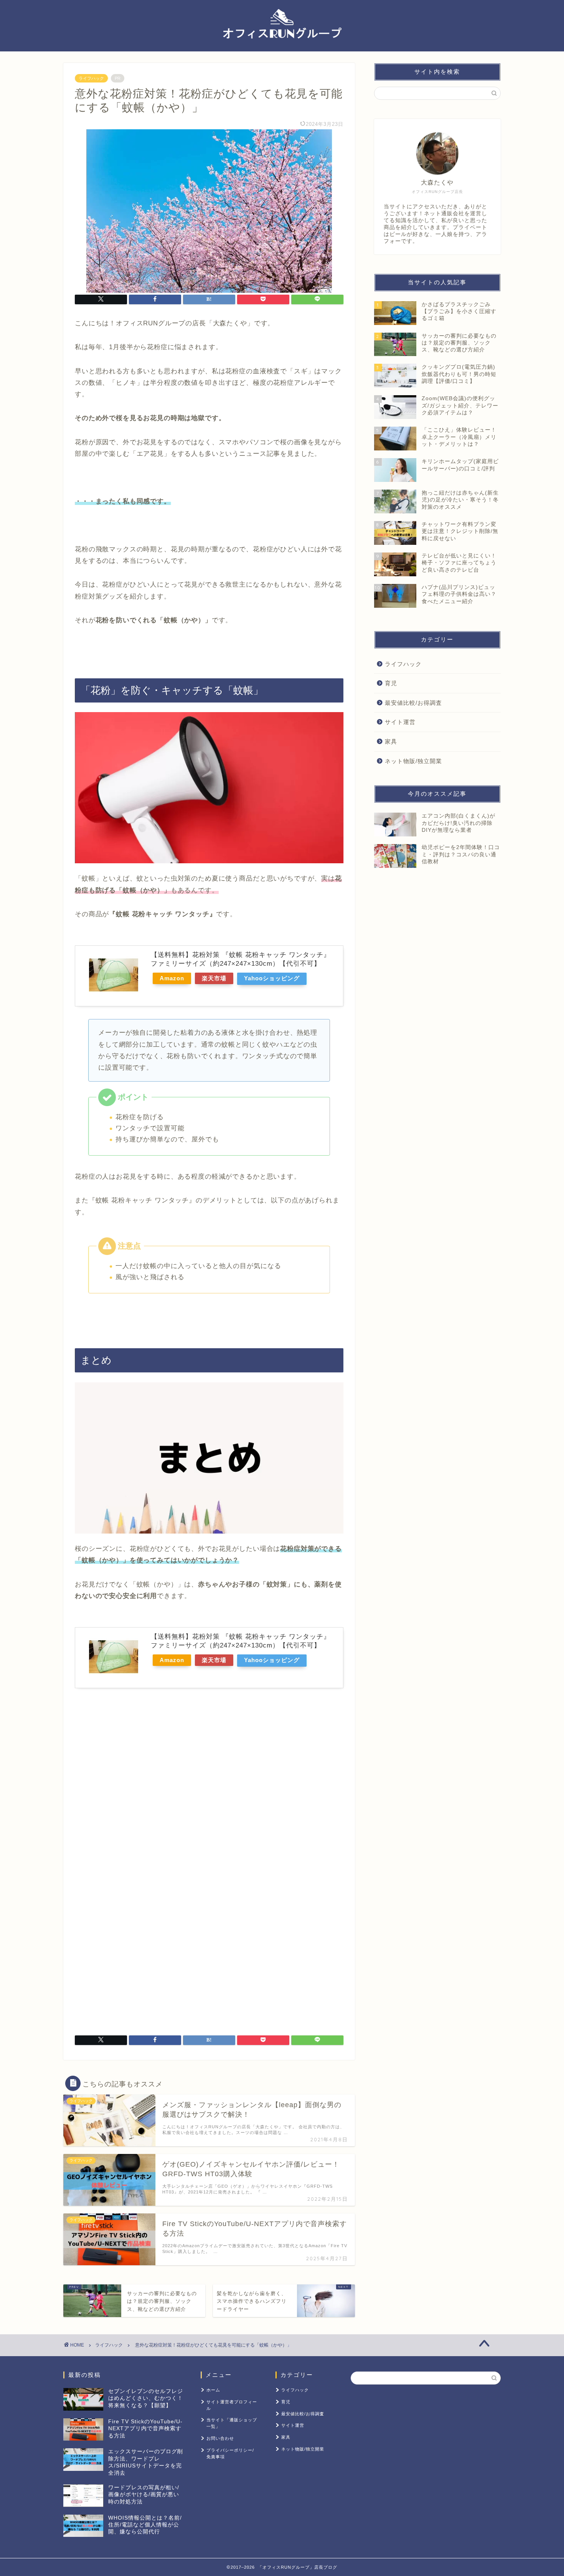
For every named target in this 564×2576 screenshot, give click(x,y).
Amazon (172, 978)
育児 (391, 683)
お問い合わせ (220, 2438)
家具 (391, 741)
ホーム (213, 2390)
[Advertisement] (139, 1790)
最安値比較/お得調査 (413, 703)
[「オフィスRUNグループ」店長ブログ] (282, 48)
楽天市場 (214, 978)
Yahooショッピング (272, 978)
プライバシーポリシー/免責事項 (230, 2453)
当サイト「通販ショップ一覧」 (232, 2423)
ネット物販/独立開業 (413, 761)
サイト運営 (400, 722)
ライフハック (91, 78)
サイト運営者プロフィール (232, 2405)
